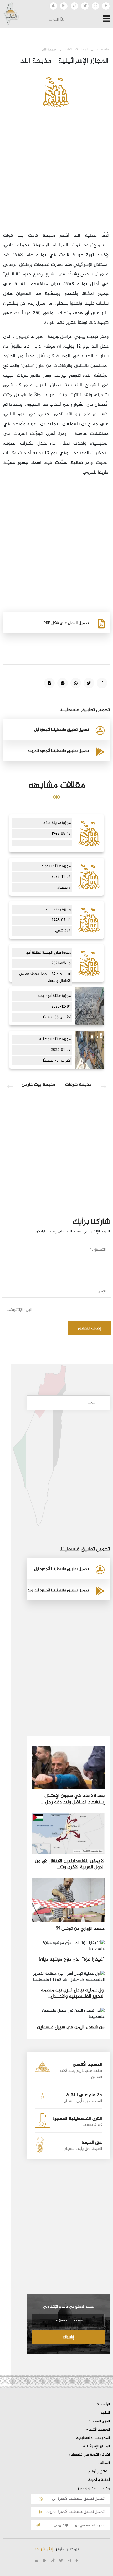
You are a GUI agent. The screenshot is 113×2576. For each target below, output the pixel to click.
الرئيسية (103, 2405)
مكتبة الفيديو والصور (94, 2488)
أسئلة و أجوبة (99, 2480)
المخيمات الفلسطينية (93, 2438)
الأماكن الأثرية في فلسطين (89, 2455)
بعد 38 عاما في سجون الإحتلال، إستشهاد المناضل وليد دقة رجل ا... (72, 1799)
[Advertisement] (56, 175)
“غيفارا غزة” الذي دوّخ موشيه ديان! (72, 1960)
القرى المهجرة (99, 2421)
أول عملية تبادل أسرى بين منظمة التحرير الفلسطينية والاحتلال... (73, 1993)
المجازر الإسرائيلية (96, 2447)
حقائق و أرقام (99, 2472)
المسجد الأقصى (98, 2430)
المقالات (104, 2463)
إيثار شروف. (43, 2549)
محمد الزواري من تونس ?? (80, 1929)
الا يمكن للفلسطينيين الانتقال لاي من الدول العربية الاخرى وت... (70, 1864)
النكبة (105, 2413)
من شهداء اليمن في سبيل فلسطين (71, 2027)
